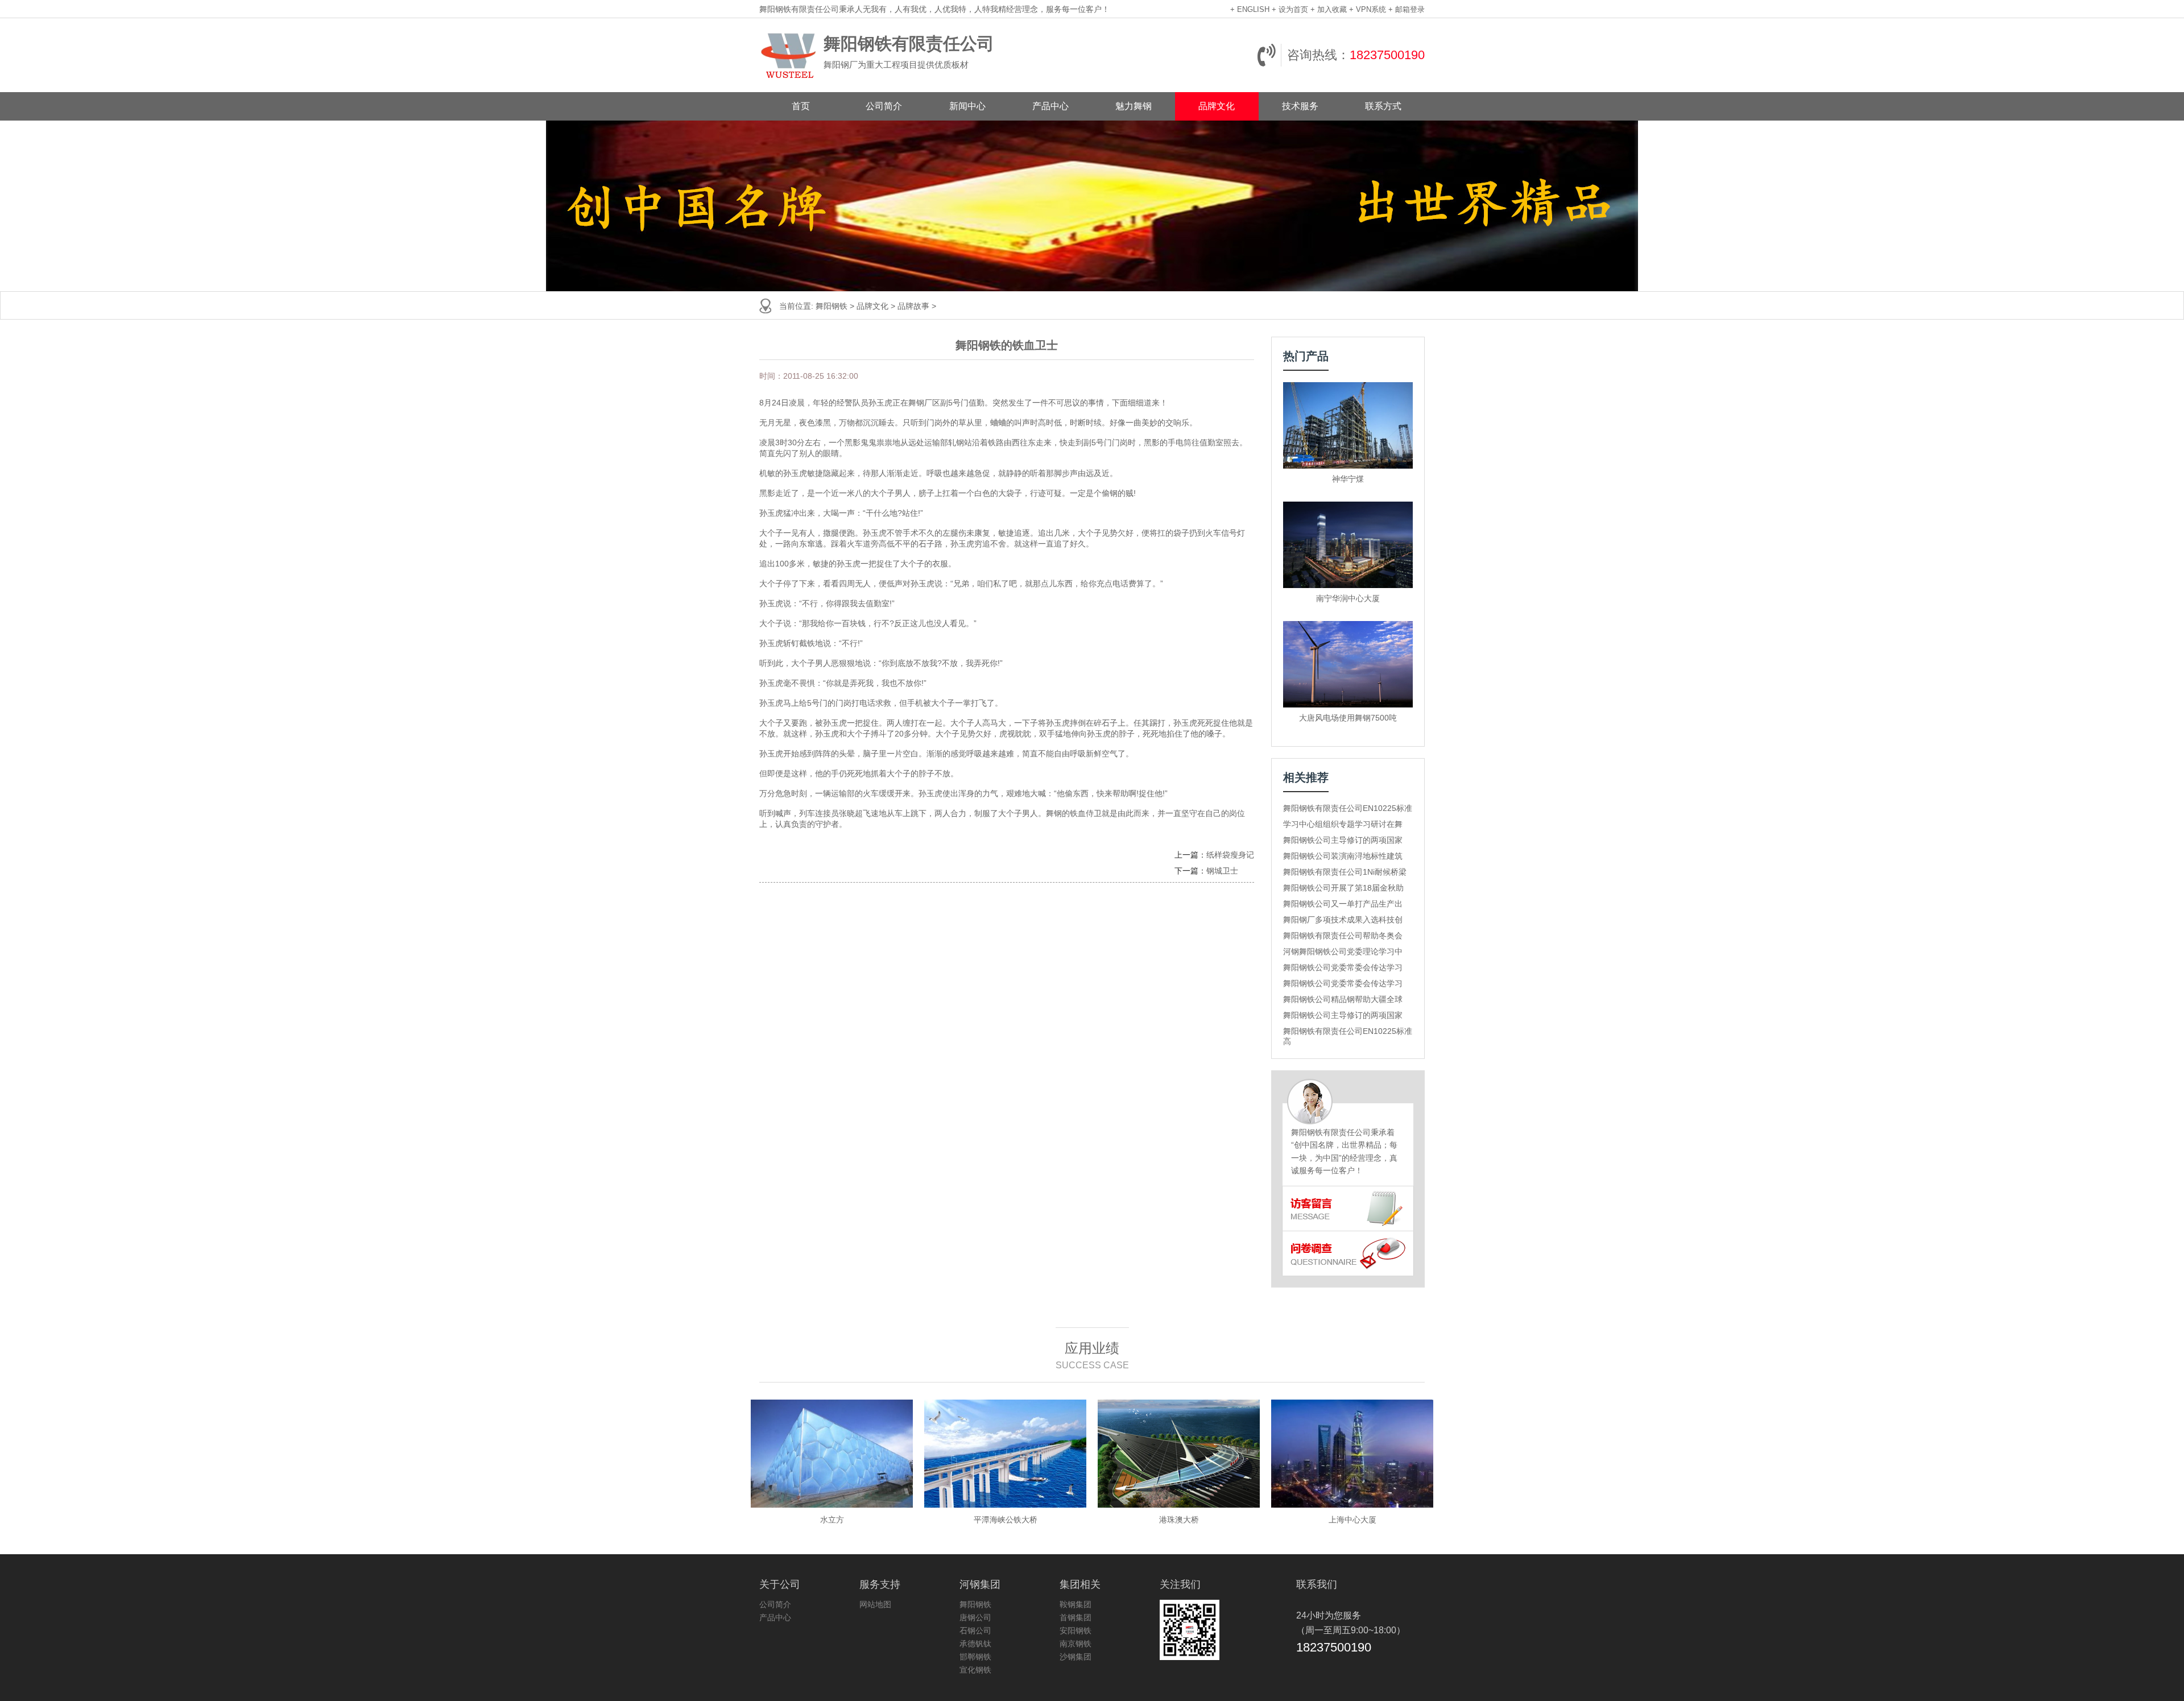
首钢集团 (1076, 1617)
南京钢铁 (1076, 1644)
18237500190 (1387, 55)
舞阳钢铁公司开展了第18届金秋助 (1343, 888)
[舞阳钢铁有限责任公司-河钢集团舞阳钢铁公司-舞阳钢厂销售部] (789, 55)
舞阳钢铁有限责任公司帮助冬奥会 (1343, 936)
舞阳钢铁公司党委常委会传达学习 (1343, 967)
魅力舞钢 (1134, 106)
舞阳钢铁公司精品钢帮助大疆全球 (1343, 999)
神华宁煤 (1348, 479)
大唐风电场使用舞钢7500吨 (1348, 718)
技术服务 (1300, 106)
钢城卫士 (1222, 871)
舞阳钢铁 (832, 306)
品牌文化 (1217, 106)
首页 (801, 106)
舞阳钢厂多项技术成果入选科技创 (1343, 920)
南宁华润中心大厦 (1348, 598)
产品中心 (1050, 106)
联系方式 (1383, 106)
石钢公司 (975, 1630)
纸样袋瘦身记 (1230, 855)
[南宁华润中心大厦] (1348, 545)
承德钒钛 (975, 1644)
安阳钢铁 (1076, 1630)
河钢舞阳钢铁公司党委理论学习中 (1343, 951)
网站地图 (875, 1604)
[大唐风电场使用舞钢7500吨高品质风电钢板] (1348, 664)
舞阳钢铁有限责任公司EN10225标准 (1348, 808)
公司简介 (884, 106)
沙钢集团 (1076, 1657)
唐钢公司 (975, 1617)
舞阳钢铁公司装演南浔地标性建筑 (1343, 856)
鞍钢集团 (1076, 1604)
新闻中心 (967, 106)
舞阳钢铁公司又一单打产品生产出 (1343, 904)
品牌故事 (913, 306)
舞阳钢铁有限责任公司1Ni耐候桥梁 (1345, 872)
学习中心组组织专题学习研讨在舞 (1343, 824)
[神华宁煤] (1348, 425)
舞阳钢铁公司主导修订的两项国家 (1343, 840)
